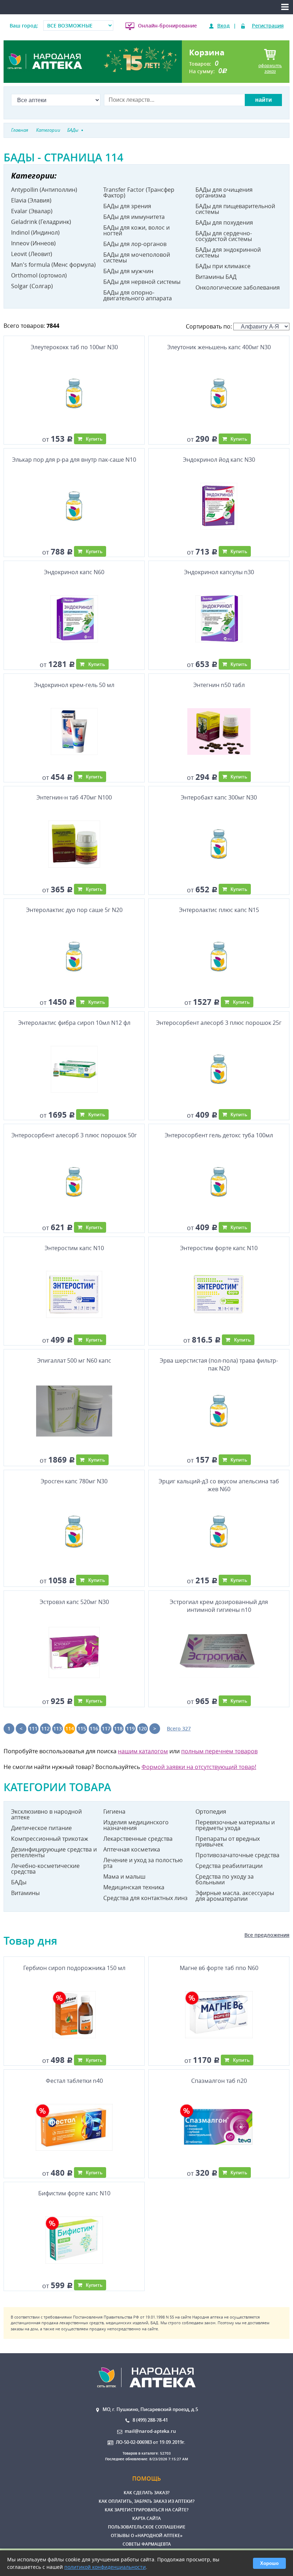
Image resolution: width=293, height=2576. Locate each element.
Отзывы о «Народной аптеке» (147, 2535)
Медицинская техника (134, 1887)
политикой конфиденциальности (105, 2567)
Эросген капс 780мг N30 (74, 1481)
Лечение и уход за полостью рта (143, 1863)
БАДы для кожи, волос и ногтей (136, 230)
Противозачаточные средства (237, 1855)
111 (33, 1728)
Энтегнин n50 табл (219, 685)
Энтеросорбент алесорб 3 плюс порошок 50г (74, 1135)
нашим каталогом (143, 1751)
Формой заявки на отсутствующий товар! (199, 1767)
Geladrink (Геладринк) (41, 222)
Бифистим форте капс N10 (74, 2193)
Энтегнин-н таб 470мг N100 (74, 797)
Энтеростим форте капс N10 (219, 1248)
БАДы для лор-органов (135, 244)
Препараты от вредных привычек (228, 1841)
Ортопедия (211, 1811)
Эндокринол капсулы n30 (219, 572)
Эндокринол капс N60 (74, 572)
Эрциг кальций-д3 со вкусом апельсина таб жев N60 (219, 1485)
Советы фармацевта (147, 2544)
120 (143, 1728)
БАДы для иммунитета (134, 217)
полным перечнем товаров (219, 1751)
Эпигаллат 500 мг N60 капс (74, 1360)
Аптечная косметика (132, 1849)
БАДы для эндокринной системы (228, 252)
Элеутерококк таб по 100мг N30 (74, 347)
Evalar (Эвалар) (32, 211)
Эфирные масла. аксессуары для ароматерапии (235, 1896)
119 (130, 1728)
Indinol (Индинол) (35, 232)
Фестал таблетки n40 (74, 2081)
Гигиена (114, 1811)
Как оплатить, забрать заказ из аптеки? (146, 2501)
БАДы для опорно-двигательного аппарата (138, 295)
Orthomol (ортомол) (39, 275)
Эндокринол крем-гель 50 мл (74, 685)
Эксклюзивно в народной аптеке (46, 1814)
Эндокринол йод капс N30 (219, 460)
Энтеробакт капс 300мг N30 (219, 797)
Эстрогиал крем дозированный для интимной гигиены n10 (219, 1606)
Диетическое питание (41, 1828)
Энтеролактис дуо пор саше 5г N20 (74, 910)
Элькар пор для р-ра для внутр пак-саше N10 (74, 460)
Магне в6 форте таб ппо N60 (219, 1968)
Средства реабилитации (229, 1866)
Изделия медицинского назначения (136, 1825)
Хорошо (269, 2563)
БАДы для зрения (127, 206)
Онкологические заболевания (238, 287)
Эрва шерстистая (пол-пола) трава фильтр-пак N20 (219, 1364)
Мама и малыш (124, 1876)
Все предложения (267, 1935)
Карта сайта (146, 2518)
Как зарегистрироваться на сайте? (146, 2510)
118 (118, 1728)
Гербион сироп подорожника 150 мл (74, 1968)
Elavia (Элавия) (31, 200)
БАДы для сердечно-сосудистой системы (224, 236)
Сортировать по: (210, 326)
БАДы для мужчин (128, 271)
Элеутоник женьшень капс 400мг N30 (219, 347)
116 (94, 1728)
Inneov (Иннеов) (33, 243)
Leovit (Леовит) (32, 254)
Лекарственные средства (138, 1839)
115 (82, 1728)
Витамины (25, 1893)
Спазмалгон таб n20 (219, 2081)
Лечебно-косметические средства (45, 1869)
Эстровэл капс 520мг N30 (74, 1602)
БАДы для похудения (224, 222)
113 (58, 1728)
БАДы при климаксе (223, 266)
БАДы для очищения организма (224, 192)
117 (106, 1728)
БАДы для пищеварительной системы (235, 209)
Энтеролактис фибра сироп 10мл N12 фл (74, 1023)
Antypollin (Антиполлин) (44, 190)
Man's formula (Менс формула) (53, 265)
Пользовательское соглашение (147, 2527)
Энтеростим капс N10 (74, 1248)
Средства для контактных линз (145, 1898)
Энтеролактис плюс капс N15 (219, 910)
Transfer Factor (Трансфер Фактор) (139, 192)
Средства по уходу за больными (225, 1879)
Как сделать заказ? (146, 2493)
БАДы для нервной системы (142, 282)
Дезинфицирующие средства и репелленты (54, 1852)
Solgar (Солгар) (32, 286)
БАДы (19, 1882)
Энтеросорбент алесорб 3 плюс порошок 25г (219, 1023)
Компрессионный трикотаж (50, 1839)
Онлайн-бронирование (167, 26)
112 (45, 1728)
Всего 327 (179, 1728)
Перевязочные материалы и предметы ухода (235, 1825)
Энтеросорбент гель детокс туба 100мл (219, 1135)
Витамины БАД (216, 277)
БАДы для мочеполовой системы (137, 257)
